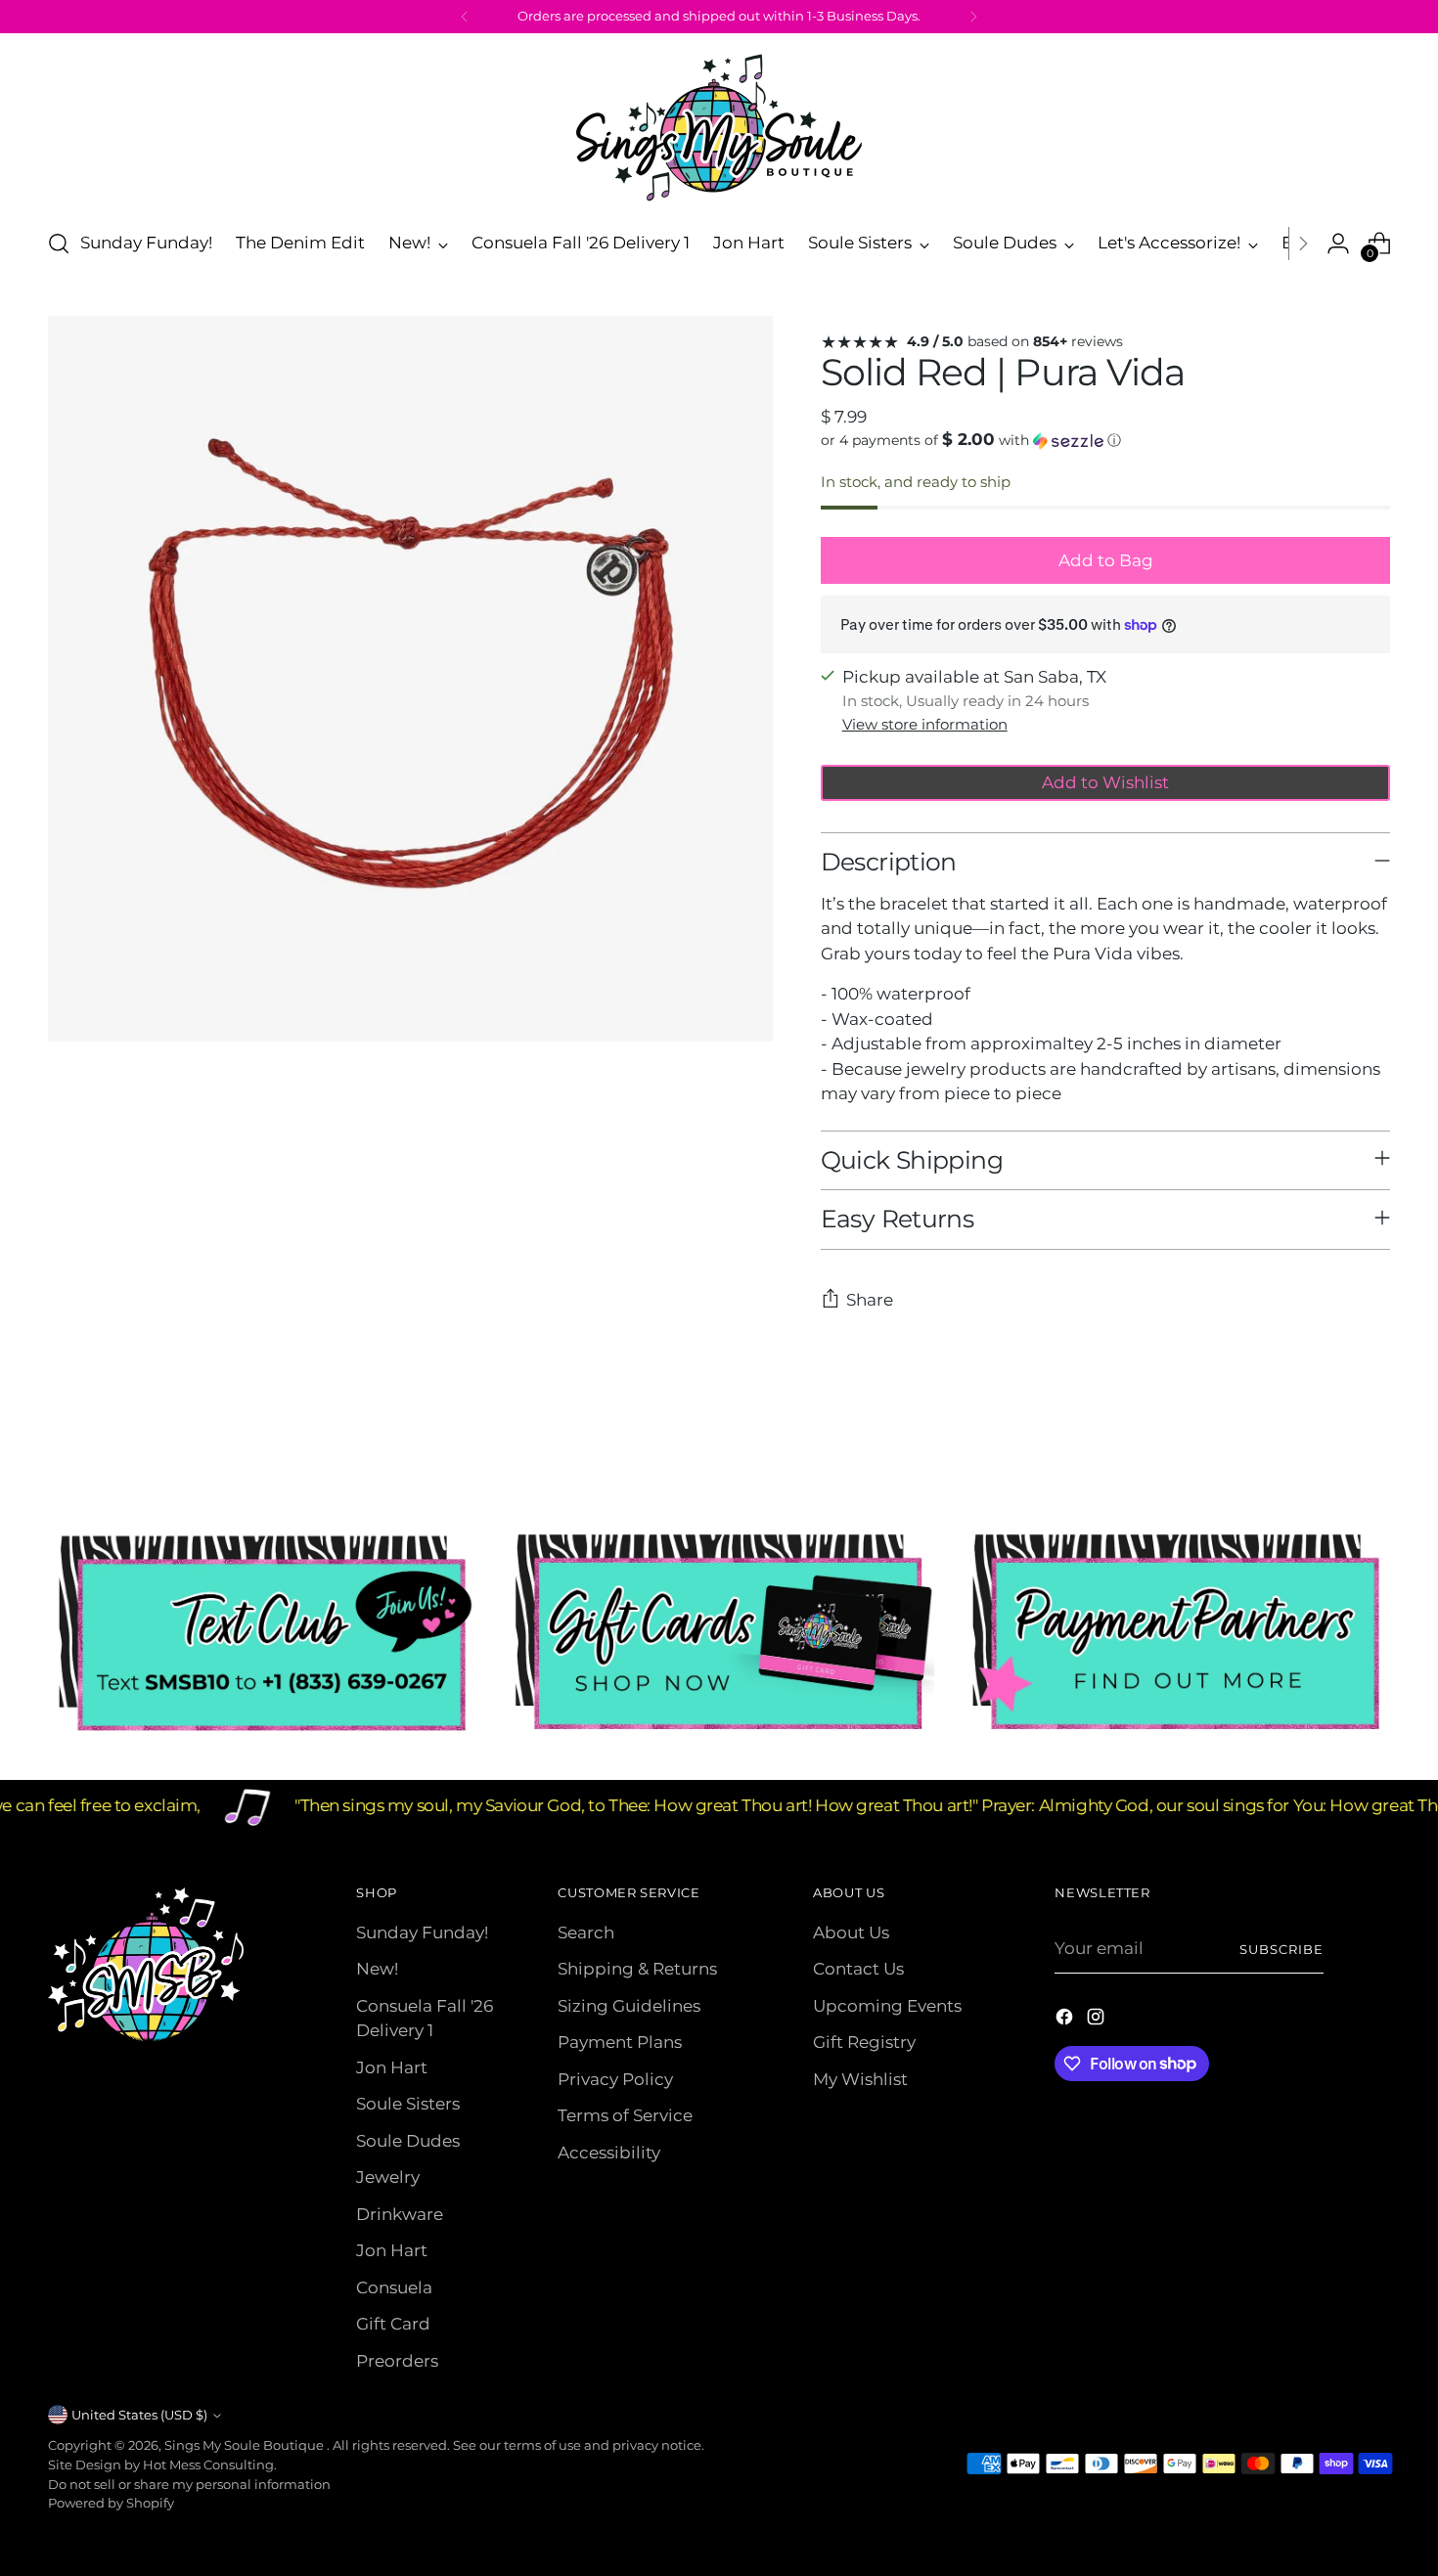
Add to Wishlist (1105, 782)
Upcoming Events (887, 2006)
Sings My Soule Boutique (246, 2445)
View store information (925, 724)
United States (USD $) (139, 2415)
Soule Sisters (408, 2104)
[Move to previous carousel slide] (1329, 1450)
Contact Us (858, 1969)
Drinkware (400, 2214)
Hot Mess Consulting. (210, 2465)
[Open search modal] (59, 244)
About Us (851, 1932)
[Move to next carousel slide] (1374, 1449)
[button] (1106, 440)
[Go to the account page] (1338, 244)
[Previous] (465, 17)
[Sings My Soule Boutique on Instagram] (1098, 2021)
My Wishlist (860, 2079)
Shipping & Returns (637, 1969)
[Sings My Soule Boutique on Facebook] (1066, 2021)
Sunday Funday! (422, 1932)
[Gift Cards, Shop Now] (719, 1633)
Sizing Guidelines (629, 2006)
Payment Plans (620, 2042)
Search (586, 1932)
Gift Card (393, 2324)
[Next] (973, 17)
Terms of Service (625, 2115)
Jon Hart (392, 2067)
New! (377, 1969)
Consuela (394, 2287)
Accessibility (609, 2153)
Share (870, 1300)
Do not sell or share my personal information (189, 2484)
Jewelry (388, 2177)
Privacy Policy (615, 2079)
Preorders (397, 2361)
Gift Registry (864, 2042)
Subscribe (1281, 1949)
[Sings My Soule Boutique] (719, 128)
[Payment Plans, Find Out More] (1176, 1633)
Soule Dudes (408, 2141)
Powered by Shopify (111, 2503)
